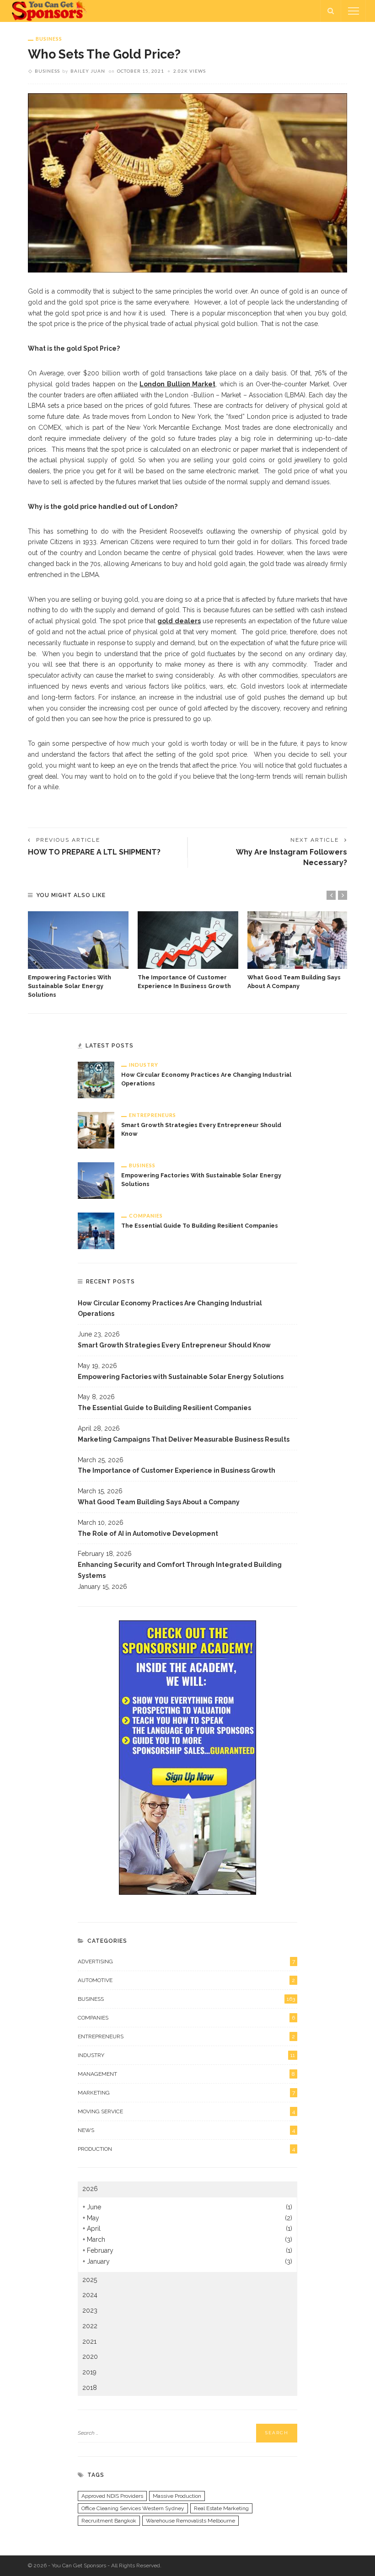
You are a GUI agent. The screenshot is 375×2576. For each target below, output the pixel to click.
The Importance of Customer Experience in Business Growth (177, 1470)
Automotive (186, 1980)
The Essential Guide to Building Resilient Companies (200, 1226)
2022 (90, 2326)
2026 (90, 2189)
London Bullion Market (177, 384)
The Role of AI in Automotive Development (148, 1534)
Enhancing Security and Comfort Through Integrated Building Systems (180, 1570)
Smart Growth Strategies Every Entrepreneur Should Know (174, 1345)
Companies (146, 1216)
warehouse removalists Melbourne (190, 2521)
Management (186, 2074)
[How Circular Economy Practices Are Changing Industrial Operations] (96, 1080)
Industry (144, 1065)
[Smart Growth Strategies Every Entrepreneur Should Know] (96, 1130)
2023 (90, 2310)
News (186, 2130)
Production (186, 2149)
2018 (90, 2388)
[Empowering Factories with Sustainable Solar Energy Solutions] (78, 940)
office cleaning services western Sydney (133, 2508)
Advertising (186, 1961)
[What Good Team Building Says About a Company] (298, 940)
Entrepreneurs (153, 1115)
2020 (90, 2357)
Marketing (186, 2093)
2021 (89, 2341)
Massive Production (177, 2496)
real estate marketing (221, 2508)
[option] (78, 955)
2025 (90, 2280)
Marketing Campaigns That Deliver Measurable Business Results (184, 1439)
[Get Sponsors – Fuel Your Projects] (50, 11)
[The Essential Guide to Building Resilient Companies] (96, 1230)
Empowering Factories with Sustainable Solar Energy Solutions (70, 986)
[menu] (354, 11)
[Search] (331, 11)
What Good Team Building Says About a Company (159, 1502)
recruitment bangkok (109, 2521)
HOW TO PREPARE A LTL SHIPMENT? (94, 852)
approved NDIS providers (112, 2496)
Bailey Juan (88, 71)
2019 (89, 2372)
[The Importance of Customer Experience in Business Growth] (188, 940)
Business (49, 39)
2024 (90, 2295)
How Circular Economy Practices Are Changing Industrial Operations (170, 1309)
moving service (186, 2111)
